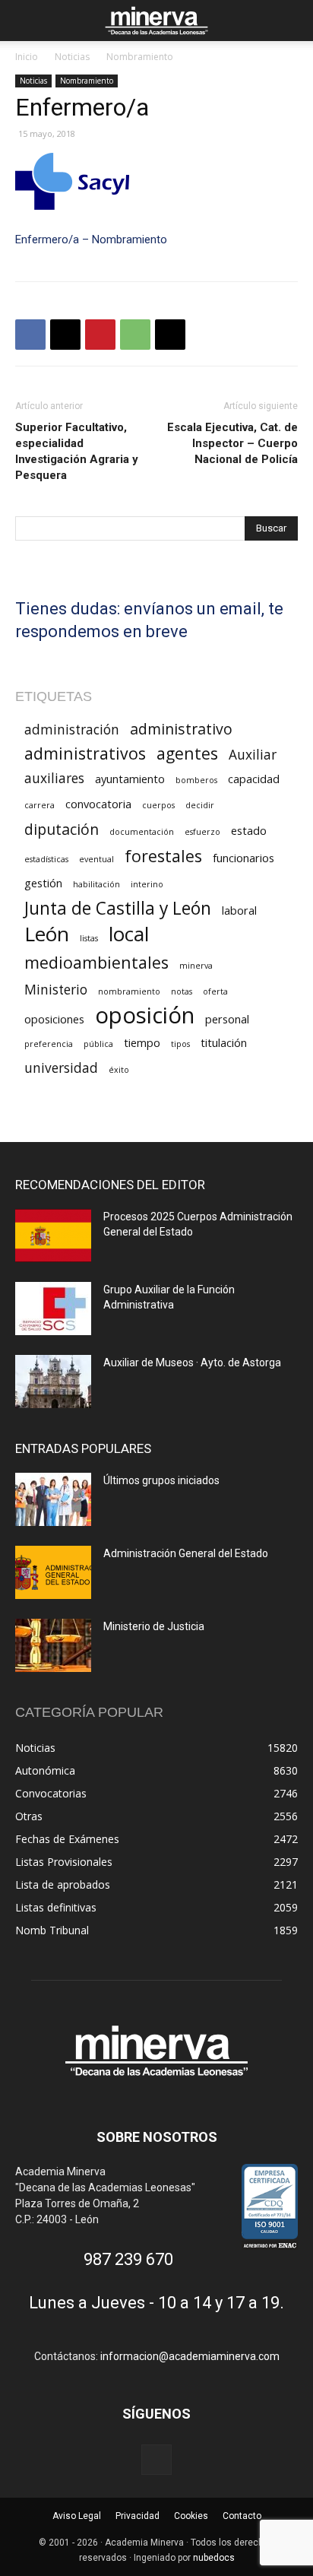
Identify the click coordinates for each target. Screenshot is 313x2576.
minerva (196, 966)
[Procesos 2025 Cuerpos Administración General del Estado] (53, 1236)
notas (182, 991)
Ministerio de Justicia (154, 1626)
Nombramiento (140, 57)
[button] (26, 21)
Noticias (72, 57)
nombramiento (129, 991)
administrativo (181, 729)
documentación (142, 832)
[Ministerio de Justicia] (53, 1645)
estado (249, 830)
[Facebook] (30, 335)
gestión (43, 883)
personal (227, 1019)
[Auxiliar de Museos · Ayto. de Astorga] (53, 1382)
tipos (180, 1044)
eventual (96, 859)
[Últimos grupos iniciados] (53, 1499)
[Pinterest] (100, 335)
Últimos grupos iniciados (161, 1480)
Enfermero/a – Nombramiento (91, 240)
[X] (65, 335)
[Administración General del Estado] (53, 1572)
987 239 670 (128, 2259)
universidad (61, 1068)
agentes (187, 753)
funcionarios (243, 858)
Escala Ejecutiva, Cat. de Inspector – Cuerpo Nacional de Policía (232, 443)
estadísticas (46, 859)
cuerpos (158, 805)
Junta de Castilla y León (118, 908)
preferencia (49, 1044)
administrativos (85, 753)
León (47, 934)
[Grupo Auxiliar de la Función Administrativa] (53, 1309)
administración (72, 730)
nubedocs (214, 2558)
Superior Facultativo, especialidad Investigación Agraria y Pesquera (77, 451)
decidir (200, 805)
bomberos (196, 780)
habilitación (96, 884)
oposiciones (54, 1019)
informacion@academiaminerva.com (190, 2356)
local (129, 934)
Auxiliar (253, 755)
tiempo (142, 1042)
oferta (215, 991)
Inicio (27, 57)
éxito (119, 1070)
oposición (145, 1015)
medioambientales (96, 962)
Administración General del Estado (186, 1553)
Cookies (191, 2516)
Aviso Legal (77, 2516)
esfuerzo (202, 832)
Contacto (242, 2516)
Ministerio (56, 990)
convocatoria (98, 804)
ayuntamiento (130, 779)
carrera (40, 805)
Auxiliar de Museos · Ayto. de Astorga (192, 1363)
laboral (239, 910)
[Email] (170, 335)
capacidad (254, 779)
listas (89, 938)
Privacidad (138, 2516)
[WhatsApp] (135, 335)
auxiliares (54, 778)
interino (147, 884)
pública (98, 1044)
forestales (163, 856)
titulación (224, 1042)
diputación (62, 829)
